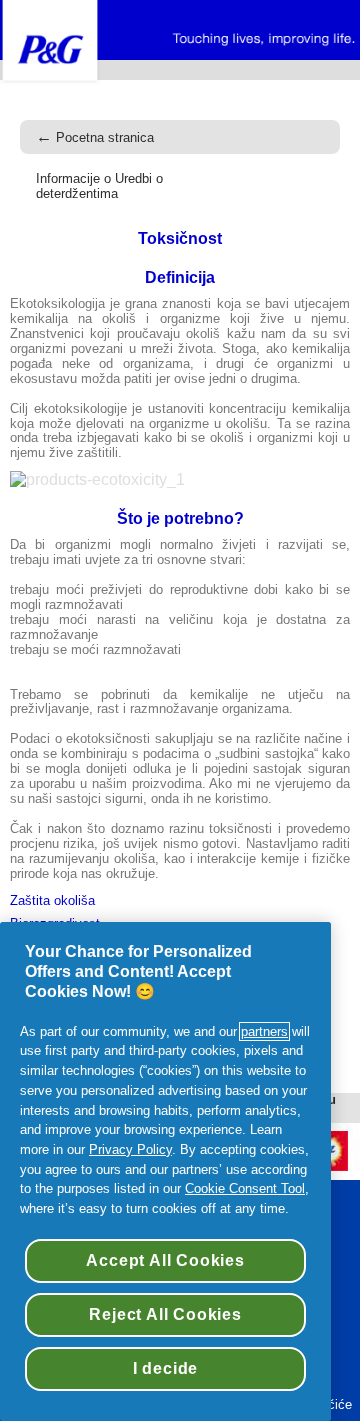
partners (264, 1031)
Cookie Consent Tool (245, 1188)
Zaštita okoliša (52, 901)
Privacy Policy (130, 1149)
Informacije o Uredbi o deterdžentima (99, 186)
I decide (165, 1368)
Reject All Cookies (165, 1314)
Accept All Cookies (165, 1260)
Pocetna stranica (95, 137)
